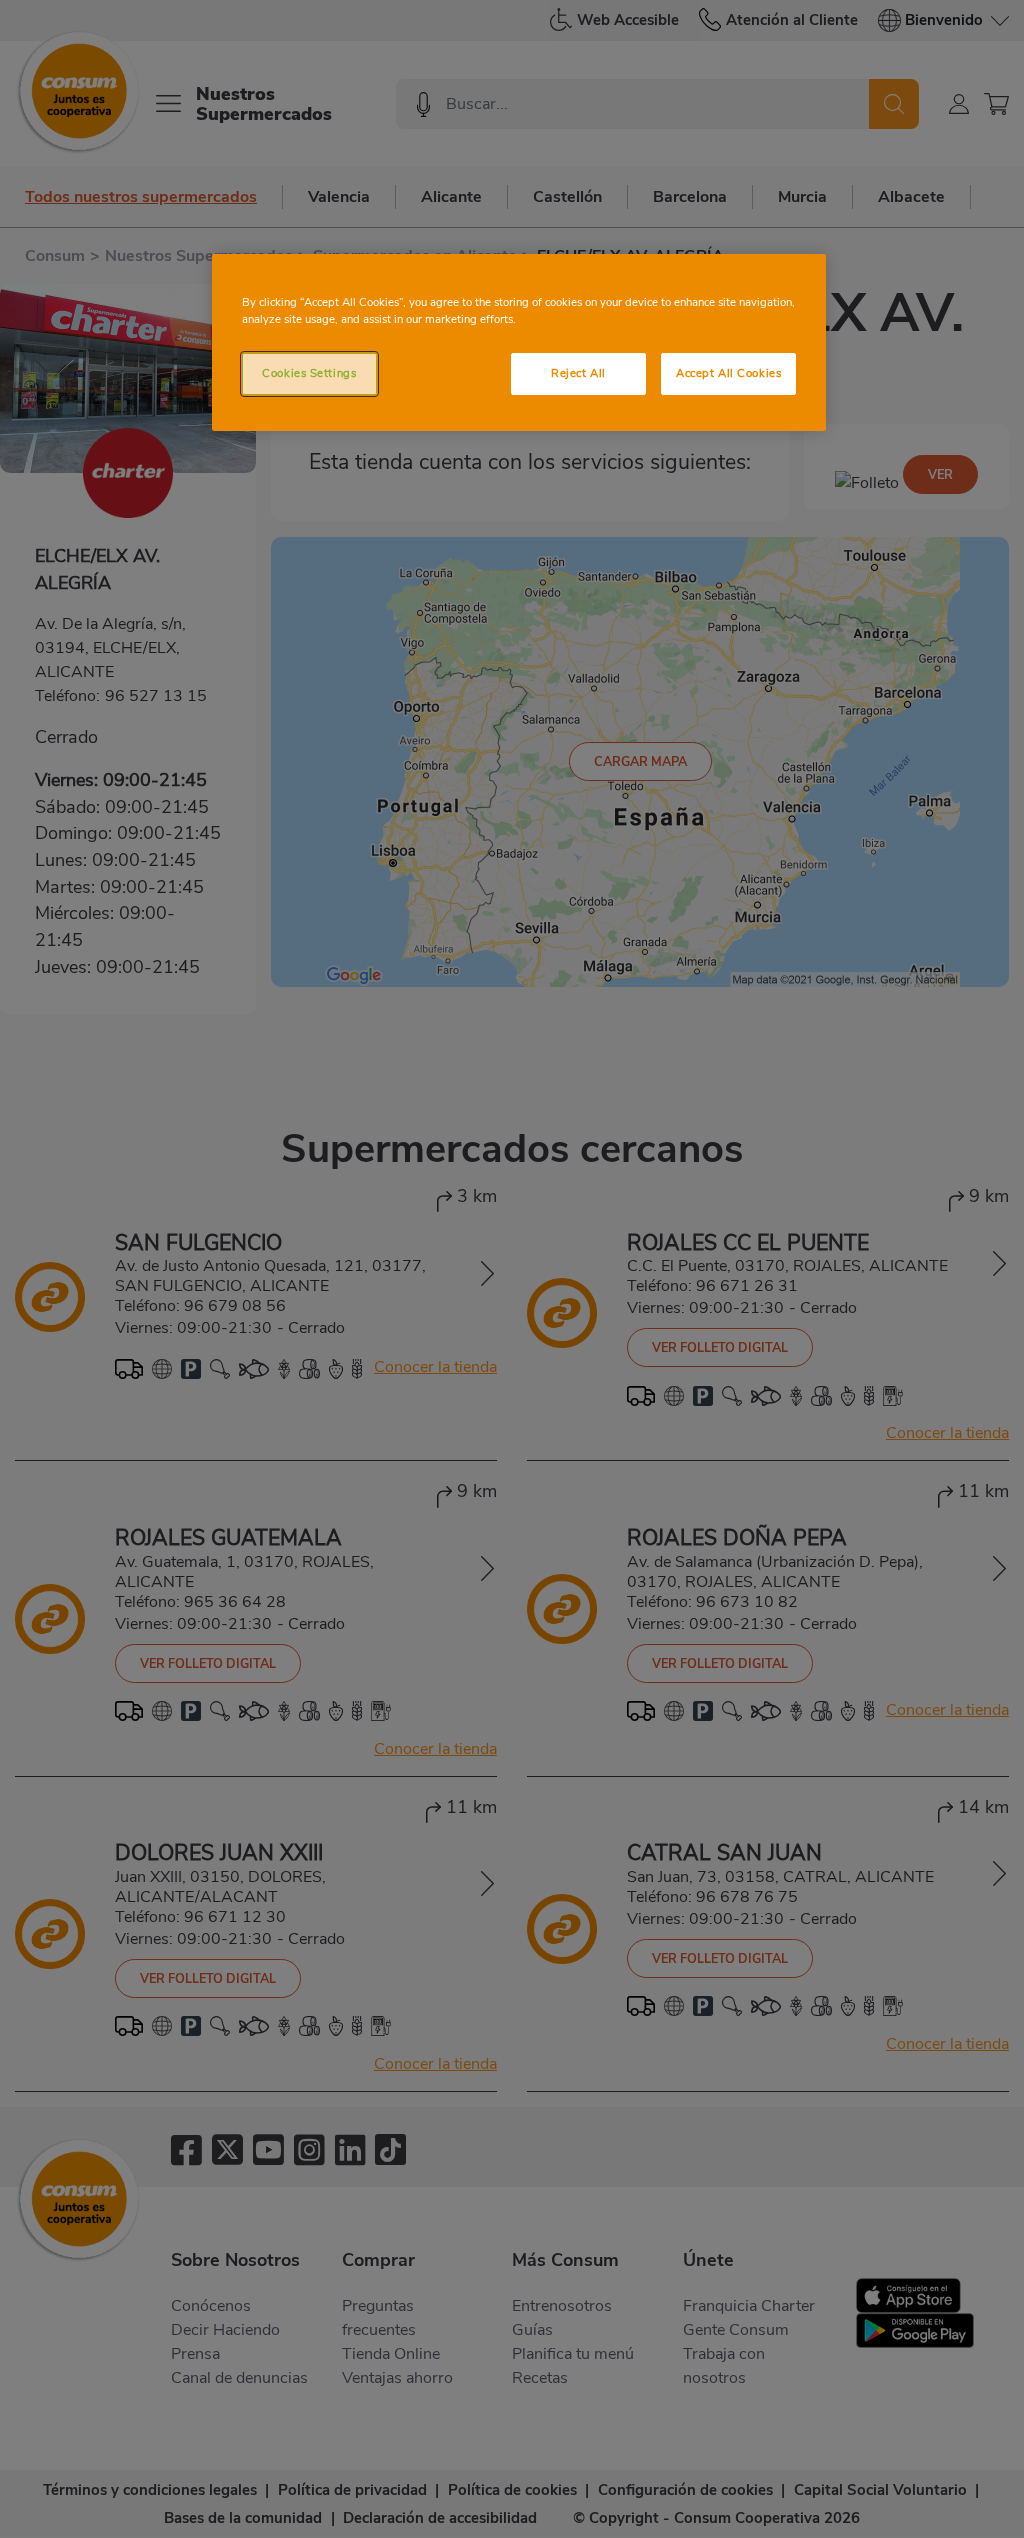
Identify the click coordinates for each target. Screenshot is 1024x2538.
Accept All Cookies (728, 373)
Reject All (578, 373)
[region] (519, 342)
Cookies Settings (309, 373)
